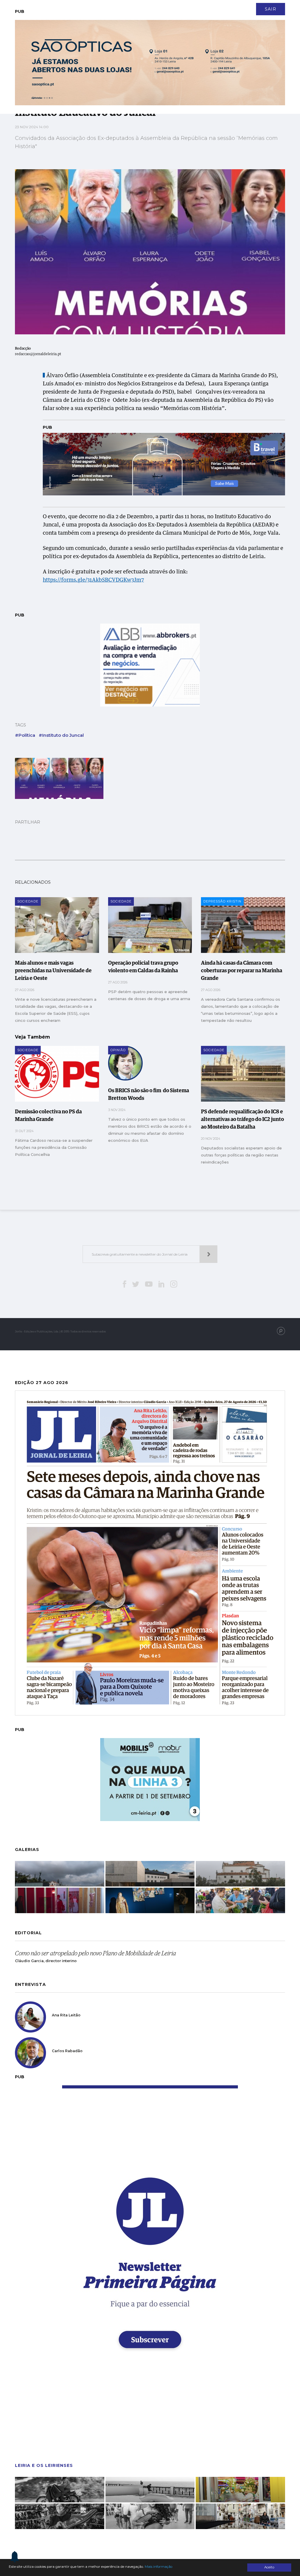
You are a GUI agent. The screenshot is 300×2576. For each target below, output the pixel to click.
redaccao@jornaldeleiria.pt (38, 354)
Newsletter (139, 6)
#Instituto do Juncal (61, 735)
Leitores (84, 6)
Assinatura (254, 6)
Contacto (110, 6)
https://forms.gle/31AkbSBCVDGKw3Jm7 (93, 580)
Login (280, 6)
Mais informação (158, 2567)
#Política (25, 735)
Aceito (269, 2567)
